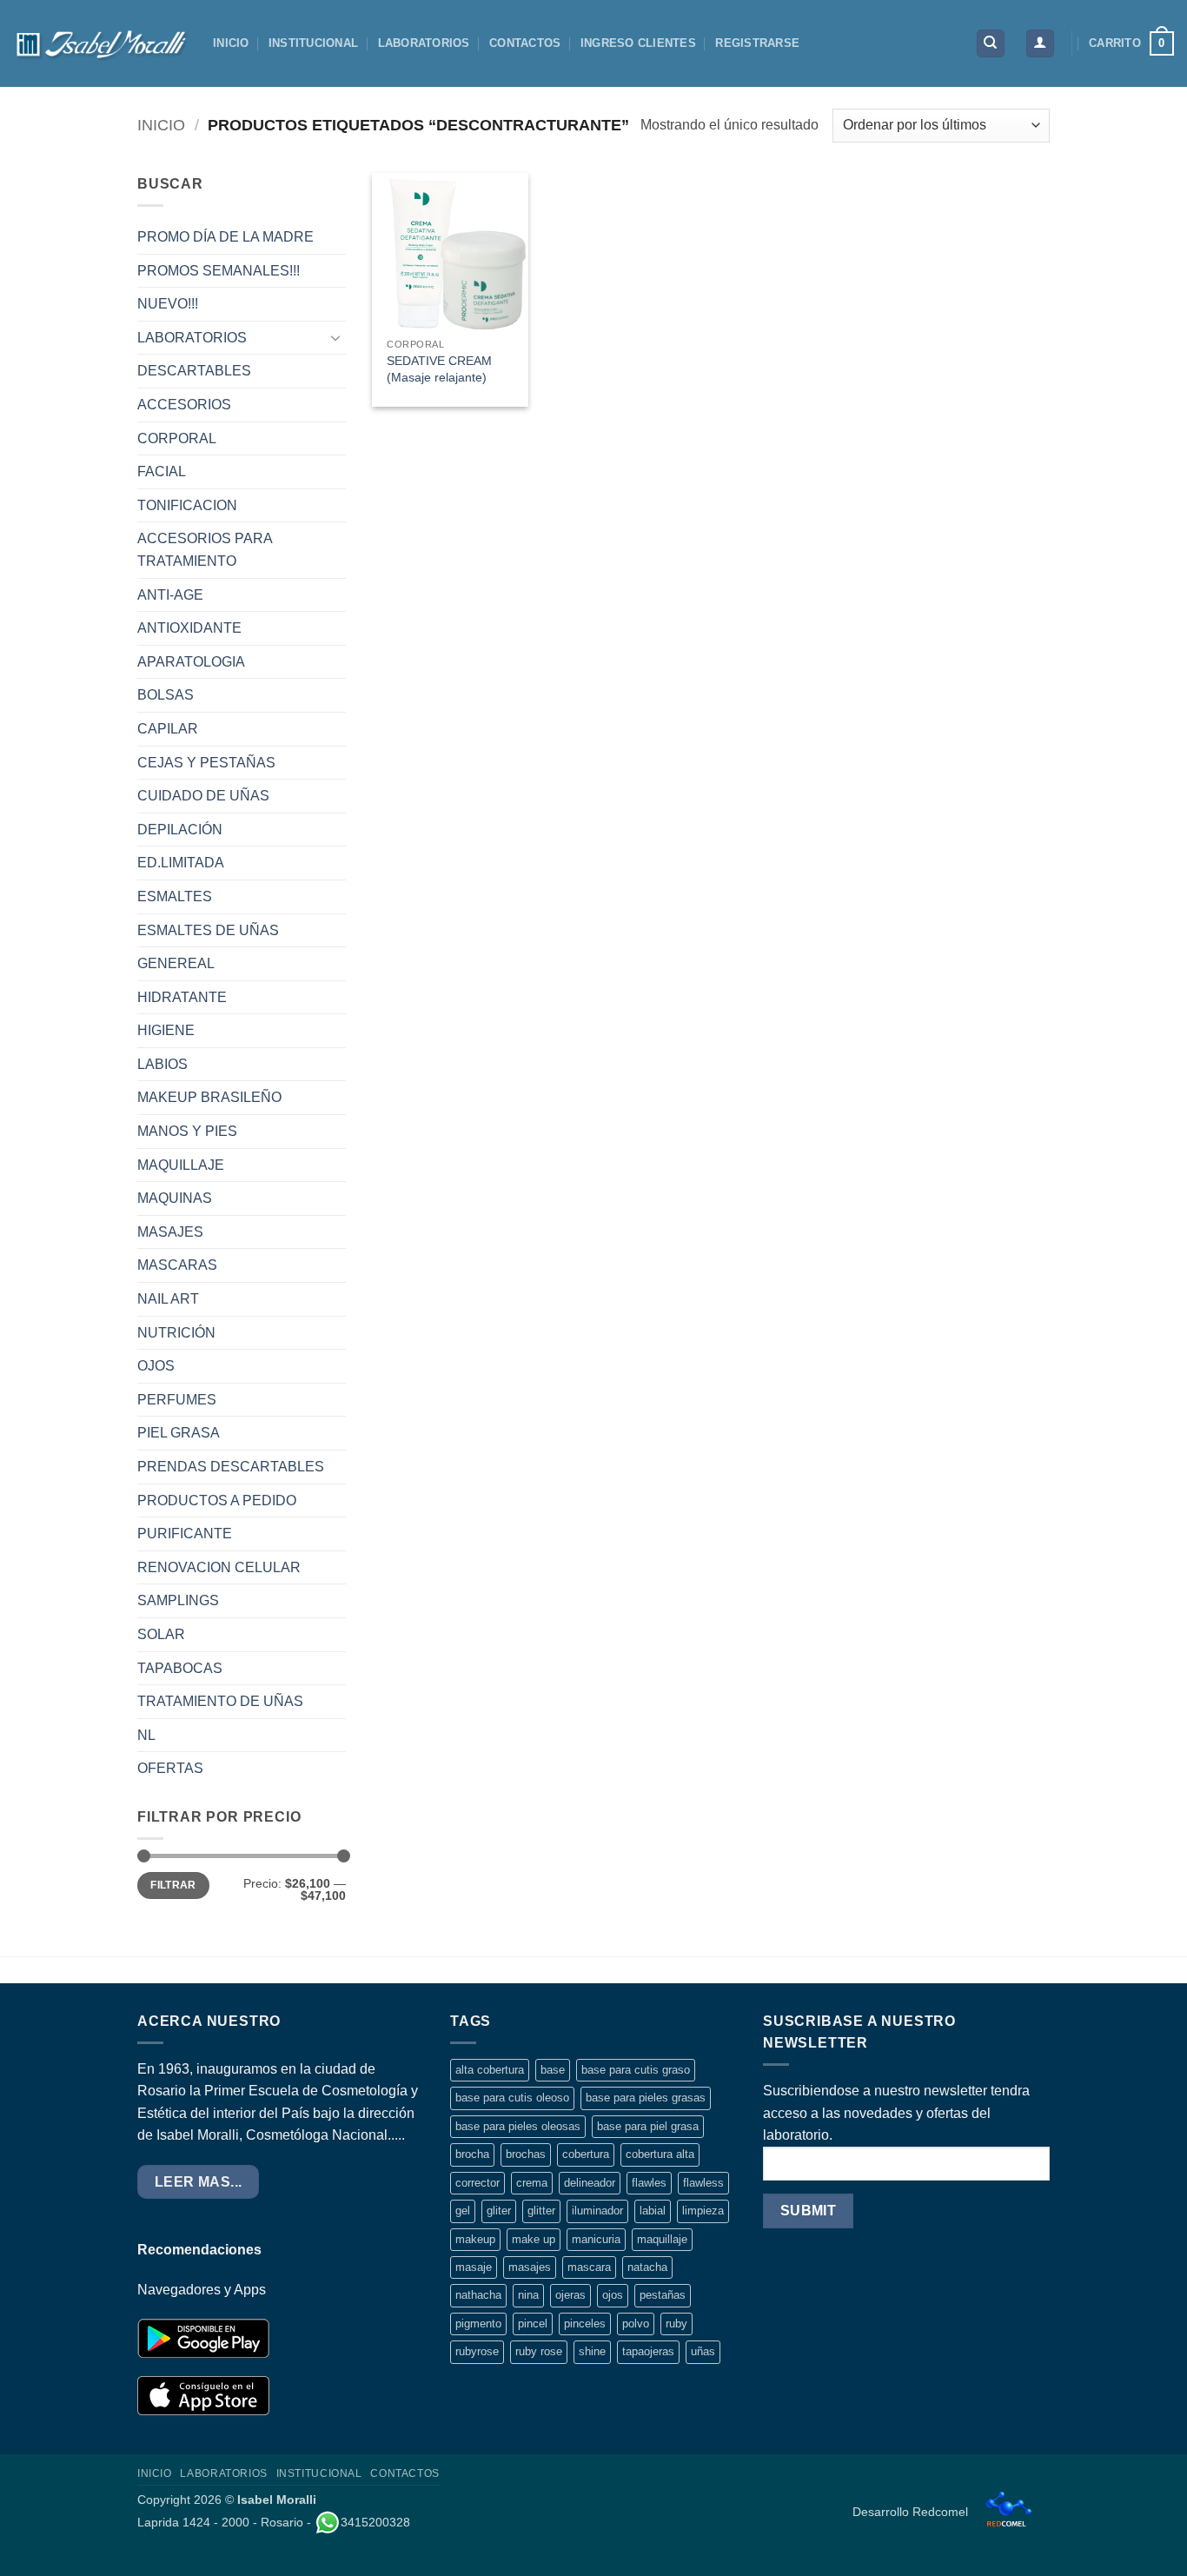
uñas (703, 2351)
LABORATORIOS (424, 43)
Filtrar (173, 1885)
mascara (589, 2267)
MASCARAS (177, 1265)
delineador (590, 2183)
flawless (703, 2183)
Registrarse (757, 43)
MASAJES (170, 1232)
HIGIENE (166, 1030)
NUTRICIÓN (176, 1333)
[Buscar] (991, 44)
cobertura (586, 2154)
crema (532, 2183)
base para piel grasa (648, 2126)
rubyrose (477, 2351)
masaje (474, 2267)
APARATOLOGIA (191, 662)
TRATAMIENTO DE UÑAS (220, 1701)
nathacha (478, 2295)
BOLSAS (166, 695)
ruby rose (539, 2351)
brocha (472, 2154)
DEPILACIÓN (180, 830)
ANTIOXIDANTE (189, 628)
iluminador (597, 2211)
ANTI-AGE (170, 595)
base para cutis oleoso (512, 2098)
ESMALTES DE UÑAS (208, 930)
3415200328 (375, 2522)
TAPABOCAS (180, 1668)
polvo (636, 2324)
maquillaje (662, 2239)
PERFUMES (177, 1400)
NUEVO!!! (168, 304)
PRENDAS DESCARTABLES (231, 1467)
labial (653, 2211)
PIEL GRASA (179, 1433)
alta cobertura (490, 2070)
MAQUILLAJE (181, 1165)
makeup (475, 2239)
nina (528, 2295)
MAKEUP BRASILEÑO (209, 1097)
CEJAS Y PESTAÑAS (206, 763)
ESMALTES (175, 896)
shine (592, 2351)
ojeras (570, 2295)
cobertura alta (660, 2154)
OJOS (156, 1366)
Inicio (161, 125)
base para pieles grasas (646, 2098)
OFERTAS (170, 1768)
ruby (676, 2324)
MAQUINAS (175, 1198)
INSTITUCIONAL (313, 43)
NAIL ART (168, 1299)
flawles (649, 2183)
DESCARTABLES (194, 371)
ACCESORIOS (184, 405)
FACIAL (162, 471)
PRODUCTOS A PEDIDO (217, 1500)
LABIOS (162, 1064)
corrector (477, 2183)
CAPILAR (168, 729)
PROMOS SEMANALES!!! (219, 271)
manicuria (596, 2239)
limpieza (703, 2211)
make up (534, 2239)
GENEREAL (176, 963)
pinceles (585, 2324)
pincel (533, 2324)
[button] (1040, 44)
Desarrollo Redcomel (912, 2512)
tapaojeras (648, 2351)
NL (146, 1735)
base (553, 2070)
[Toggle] (335, 337)
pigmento (478, 2324)
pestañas (663, 2295)
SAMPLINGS (178, 1600)
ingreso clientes (638, 43)
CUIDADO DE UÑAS (203, 796)
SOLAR (161, 1634)
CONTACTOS (525, 43)
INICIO (231, 43)
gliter (499, 2211)
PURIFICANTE (185, 1534)
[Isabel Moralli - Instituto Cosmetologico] (100, 43)
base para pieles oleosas (518, 2126)
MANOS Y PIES (187, 1131)
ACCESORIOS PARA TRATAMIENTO (205, 550)
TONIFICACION (187, 505)
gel (463, 2211)
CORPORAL (177, 438)
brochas (526, 2154)
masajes (530, 2267)
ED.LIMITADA (181, 863)
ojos (613, 2295)
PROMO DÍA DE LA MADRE (225, 237)
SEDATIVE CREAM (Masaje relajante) (439, 369)
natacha (647, 2267)
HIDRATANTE (182, 997)
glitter (541, 2211)
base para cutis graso (636, 2070)
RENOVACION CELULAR (219, 1567)
